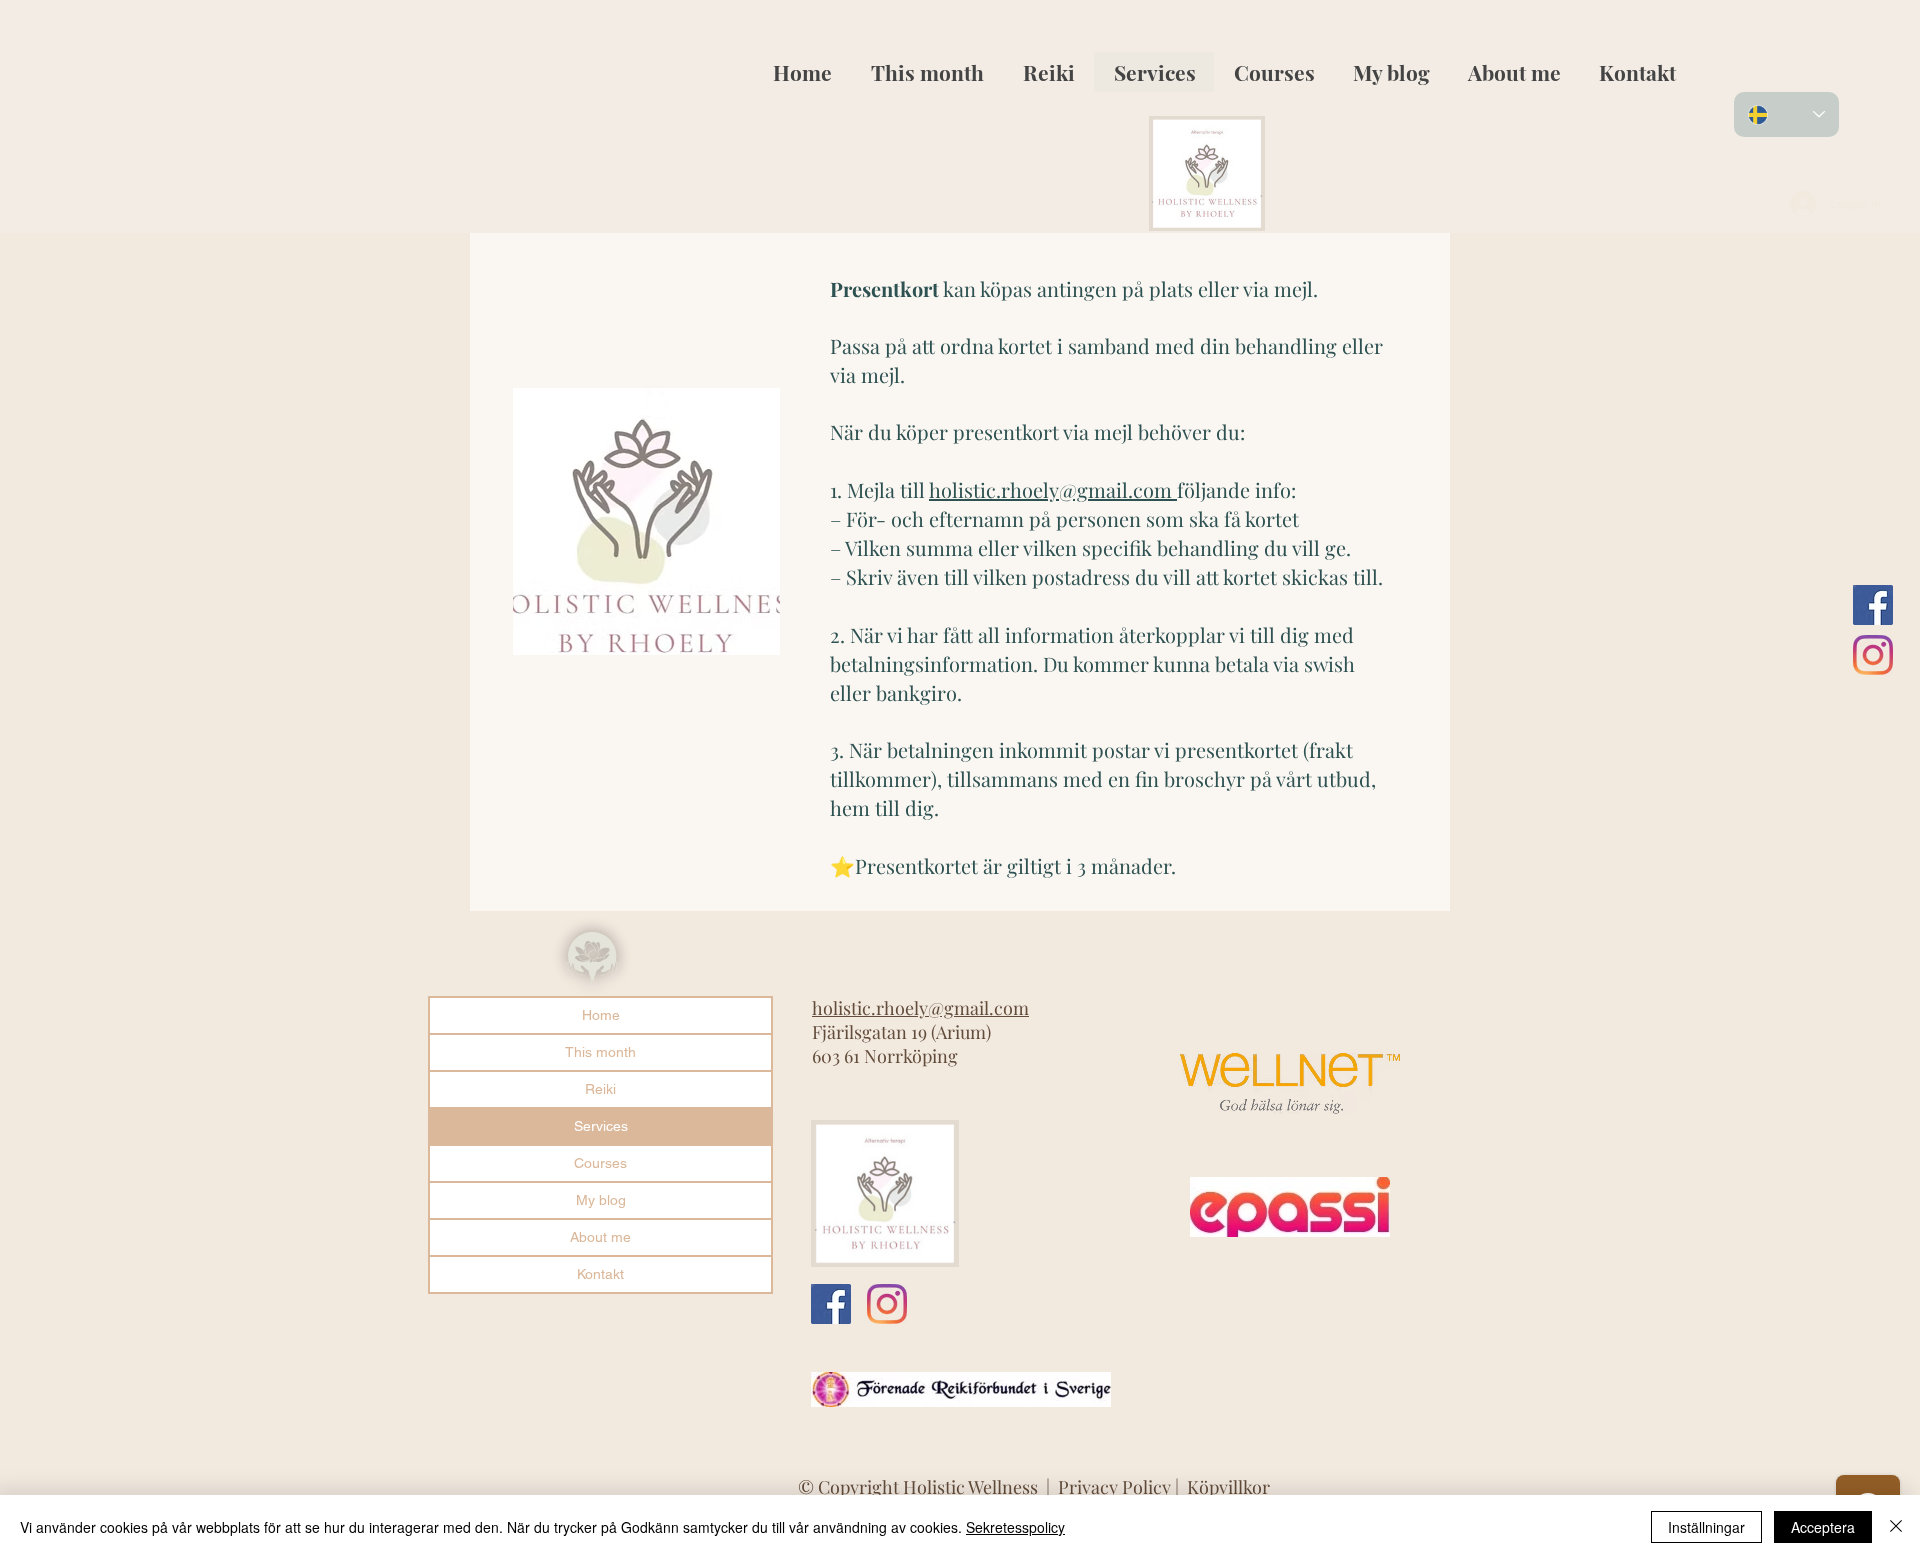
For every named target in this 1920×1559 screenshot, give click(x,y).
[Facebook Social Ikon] (1873, 605)
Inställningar (1706, 1527)
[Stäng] (1896, 1527)
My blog (601, 1200)
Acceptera (1823, 1527)
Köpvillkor (1228, 1487)
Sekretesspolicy (1015, 1527)
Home (601, 1015)
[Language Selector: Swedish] (1786, 114)
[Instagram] (1873, 655)
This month (600, 1052)
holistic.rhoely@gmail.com (1050, 489)
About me (600, 1237)
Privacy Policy (1116, 1487)
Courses (600, 1163)
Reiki (600, 1089)
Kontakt (600, 1274)
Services (601, 1126)
